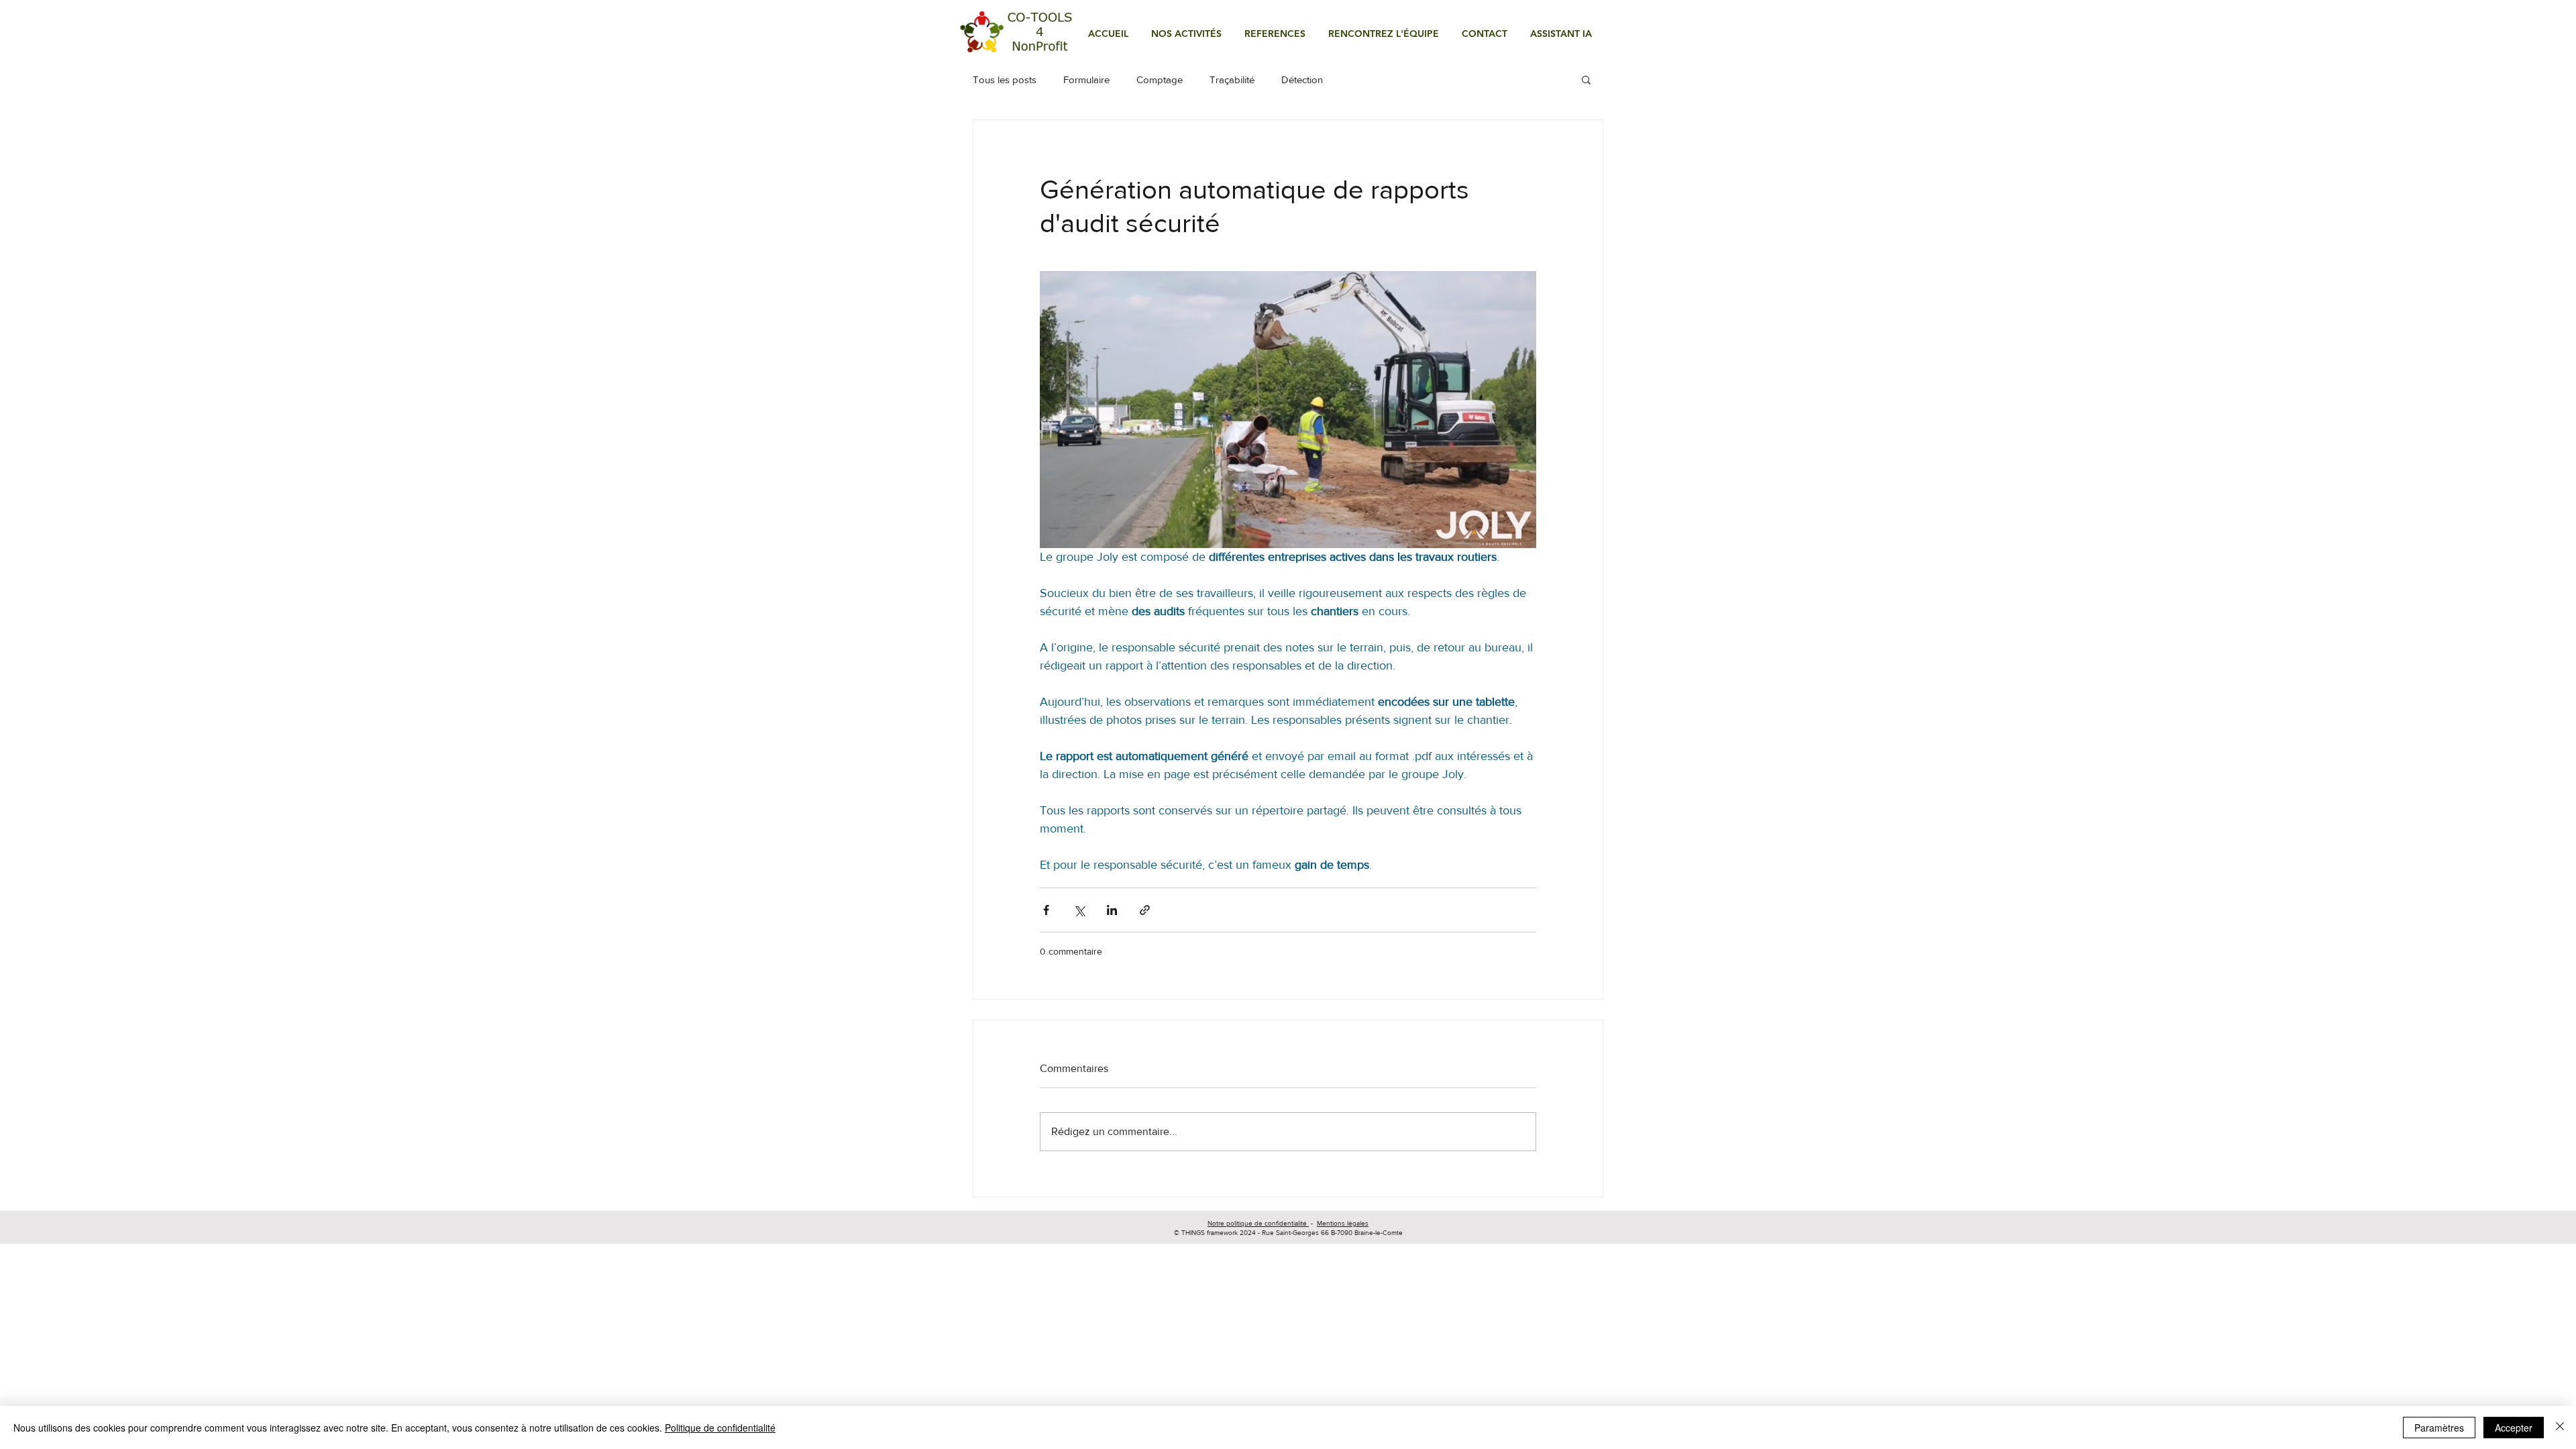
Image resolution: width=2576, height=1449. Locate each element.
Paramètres (2439, 1428)
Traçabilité (1232, 79)
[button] (1186, 34)
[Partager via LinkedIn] (1112, 910)
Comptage (1160, 79)
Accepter (2514, 1428)
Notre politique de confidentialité (1258, 1223)
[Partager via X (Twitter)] (1079, 910)
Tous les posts (1005, 79)
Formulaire (1086, 79)
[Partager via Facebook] (1046, 910)
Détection (1302, 79)
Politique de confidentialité (720, 1428)
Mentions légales (1343, 1223)
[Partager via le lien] (1145, 910)
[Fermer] (2560, 1428)
